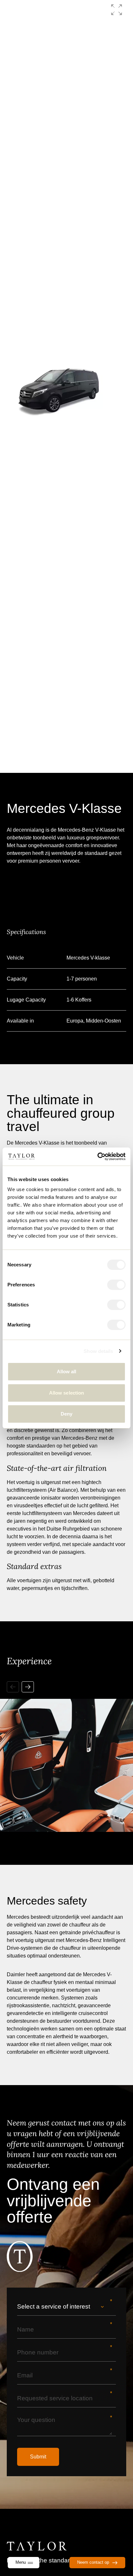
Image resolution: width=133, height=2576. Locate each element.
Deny (66, 1414)
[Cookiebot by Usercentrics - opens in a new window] (97, 1157)
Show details (98, 1351)
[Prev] (13, 1687)
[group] (67, 386)
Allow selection (67, 1393)
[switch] (116, 1285)
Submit (38, 2457)
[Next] (28, 1687)
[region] (66, 1753)
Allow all (67, 1371)
